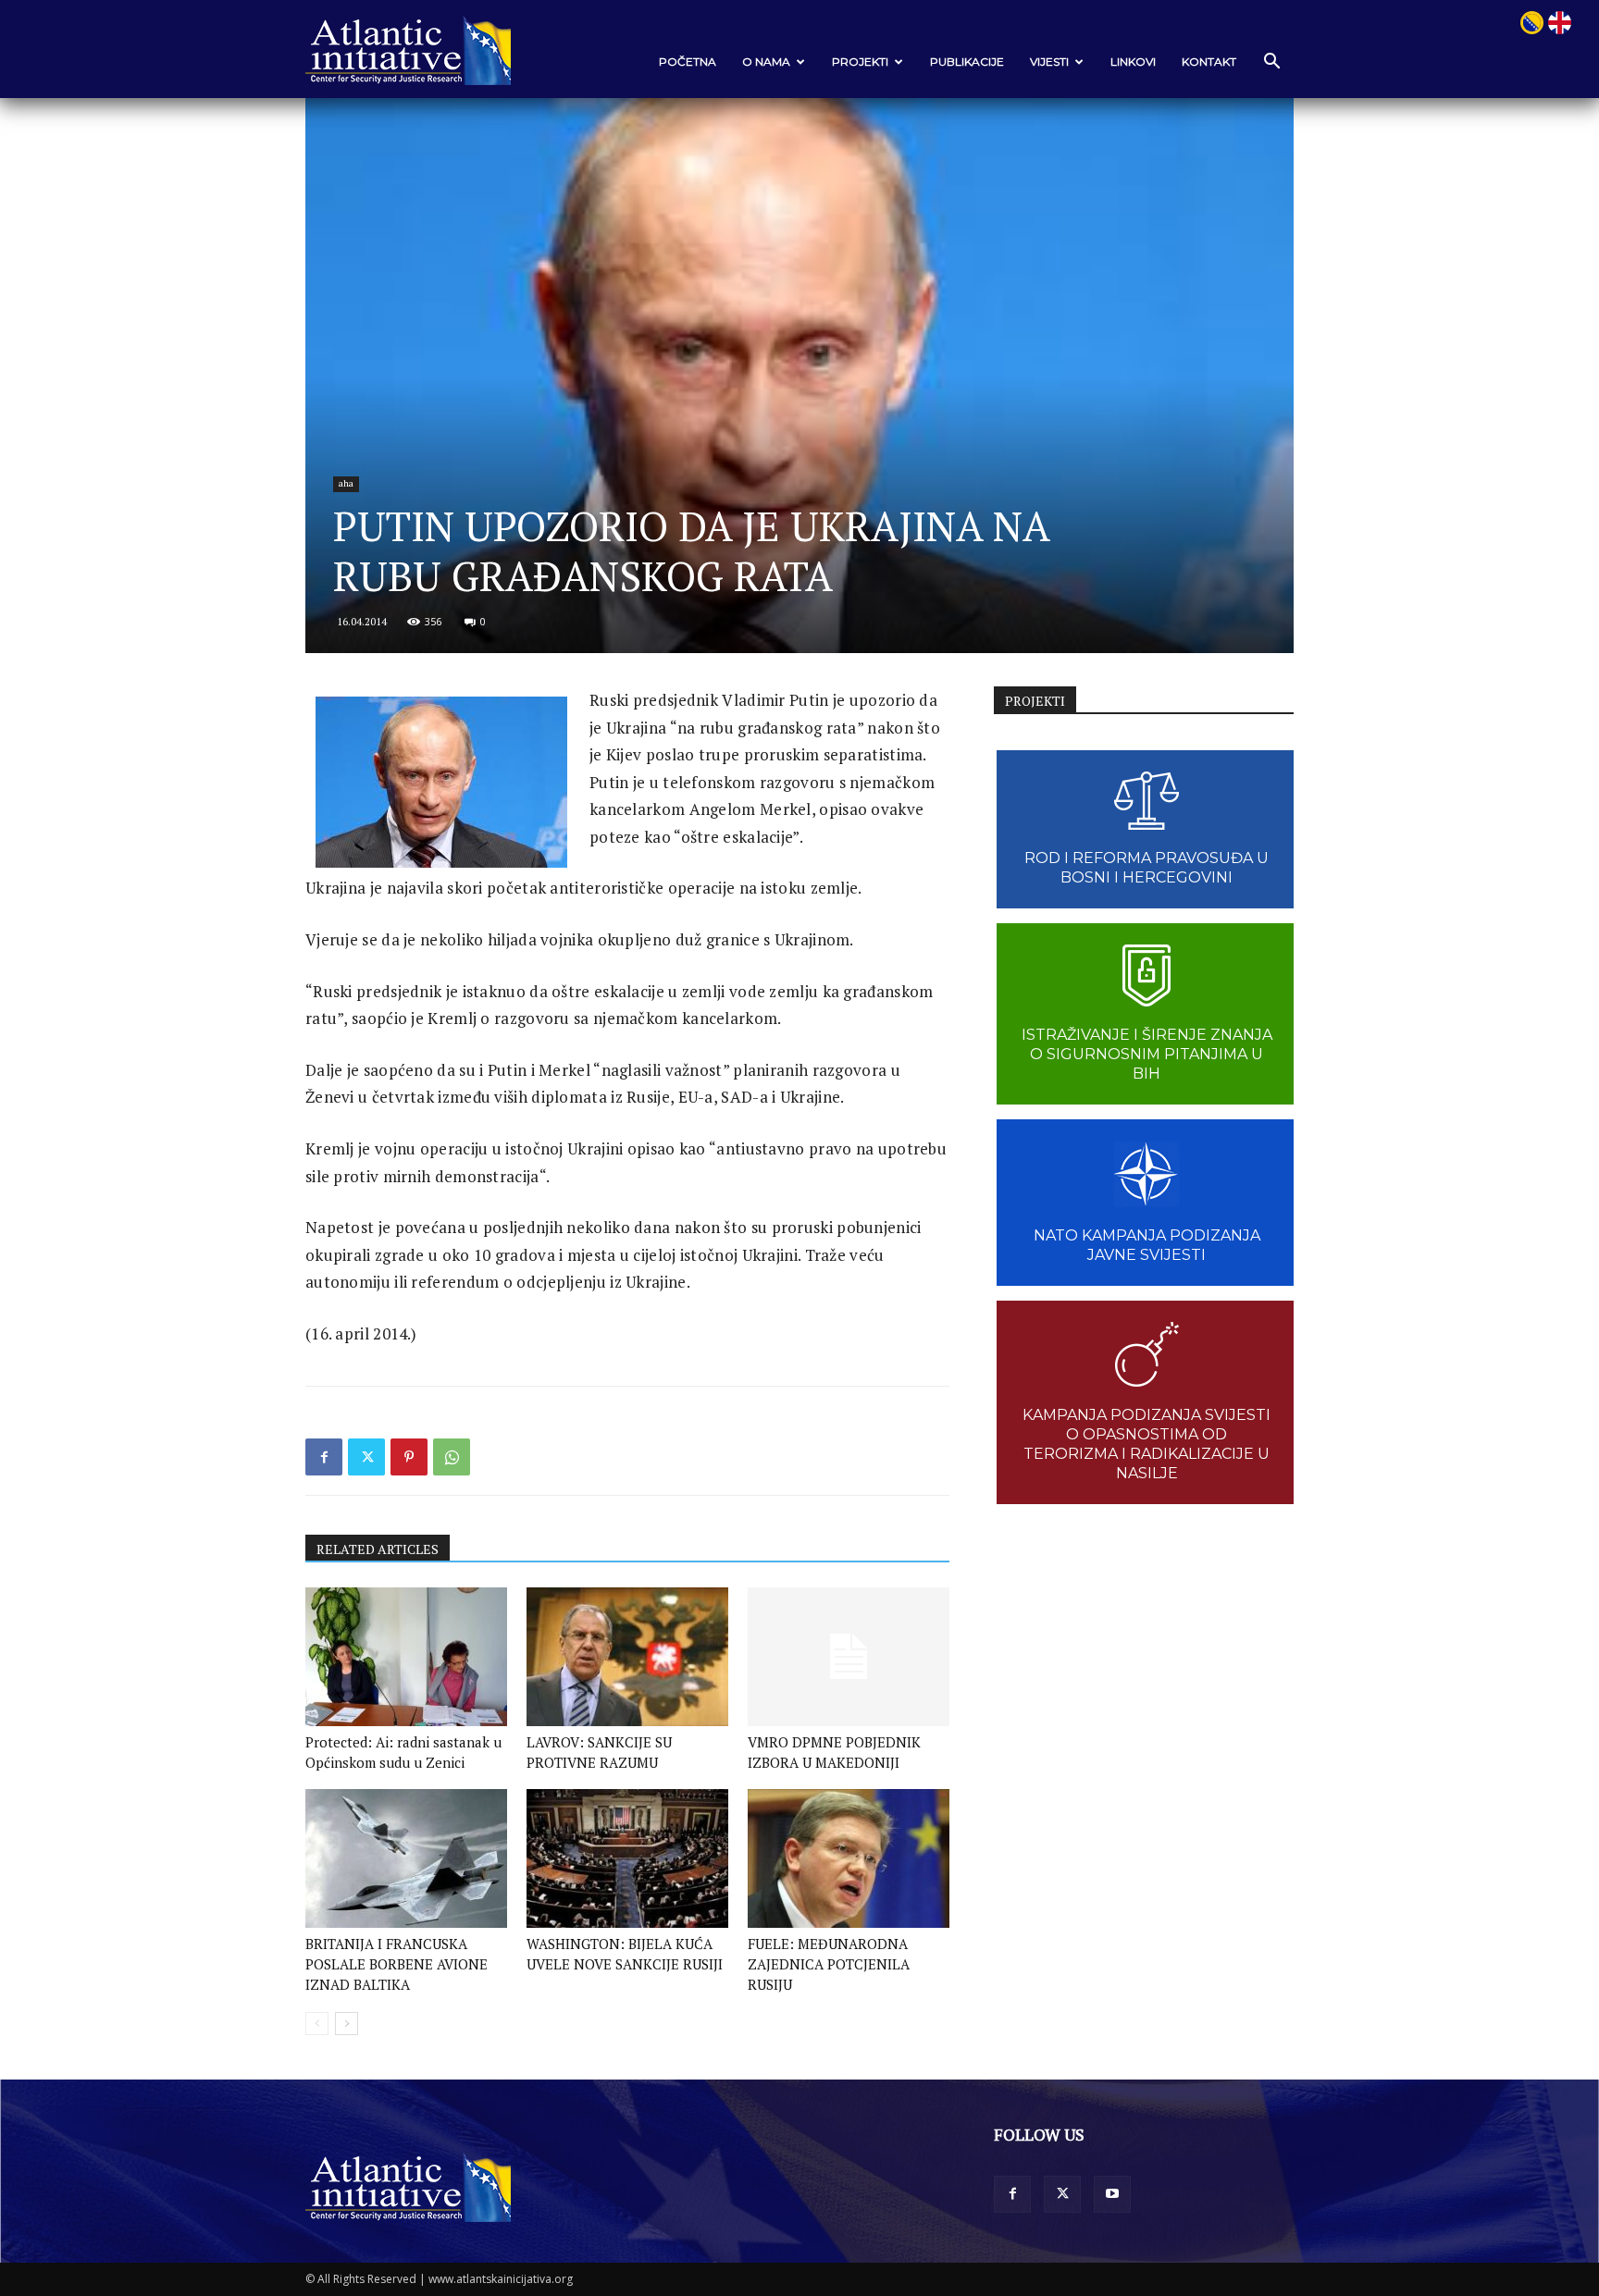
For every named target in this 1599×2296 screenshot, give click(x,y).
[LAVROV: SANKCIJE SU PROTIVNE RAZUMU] (627, 1657)
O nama (766, 62)
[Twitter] (366, 1457)
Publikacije (967, 62)
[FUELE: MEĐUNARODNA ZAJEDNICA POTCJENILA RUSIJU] (849, 1858)
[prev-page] (317, 2024)
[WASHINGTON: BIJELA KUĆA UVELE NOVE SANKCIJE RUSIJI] (627, 1858)
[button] (1271, 62)
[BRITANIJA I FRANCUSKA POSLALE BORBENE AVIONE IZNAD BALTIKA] (406, 1858)
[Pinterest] (409, 1457)
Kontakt (1209, 62)
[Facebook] (324, 1457)
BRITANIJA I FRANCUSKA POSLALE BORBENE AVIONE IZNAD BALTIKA (397, 1964)
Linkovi (1133, 62)
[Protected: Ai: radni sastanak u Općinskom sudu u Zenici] (406, 1657)
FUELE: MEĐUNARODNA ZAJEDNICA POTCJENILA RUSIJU (829, 1964)
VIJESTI (1049, 62)
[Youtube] (1112, 2194)
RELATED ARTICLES (378, 1549)
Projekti (860, 62)
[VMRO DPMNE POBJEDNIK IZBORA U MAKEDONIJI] (849, 1657)
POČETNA (688, 62)
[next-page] (347, 2024)
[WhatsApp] (452, 1457)
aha (346, 483)
